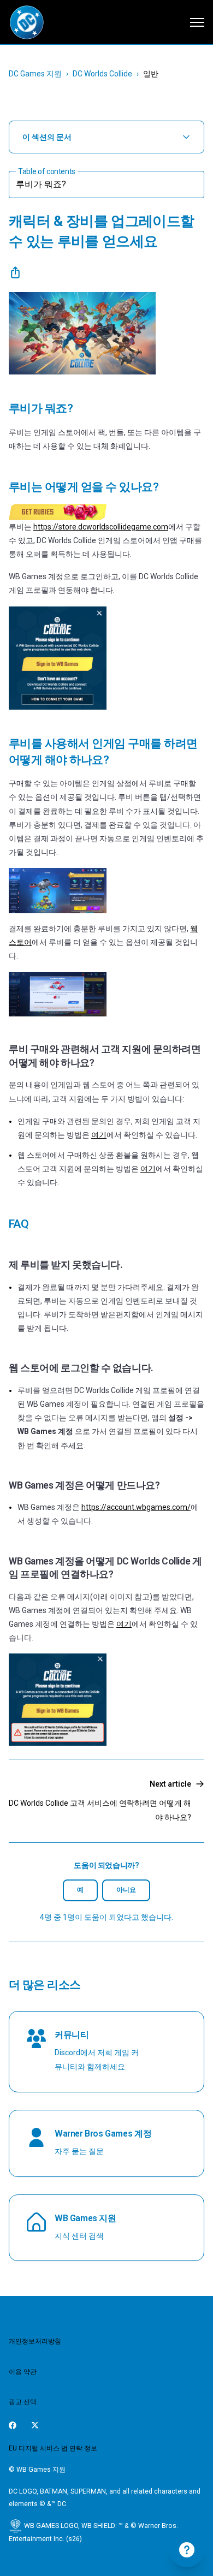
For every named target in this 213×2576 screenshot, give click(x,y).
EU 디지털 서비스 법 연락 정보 (53, 2448)
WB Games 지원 (85, 2218)
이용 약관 (23, 2372)
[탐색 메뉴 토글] (197, 22)
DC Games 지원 (35, 74)
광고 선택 (23, 2402)
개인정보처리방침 (35, 2341)
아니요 (126, 1890)
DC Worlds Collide (102, 74)
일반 (151, 74)
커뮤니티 (72, 2035)
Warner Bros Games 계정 (103, 2134)
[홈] (27, 22)
